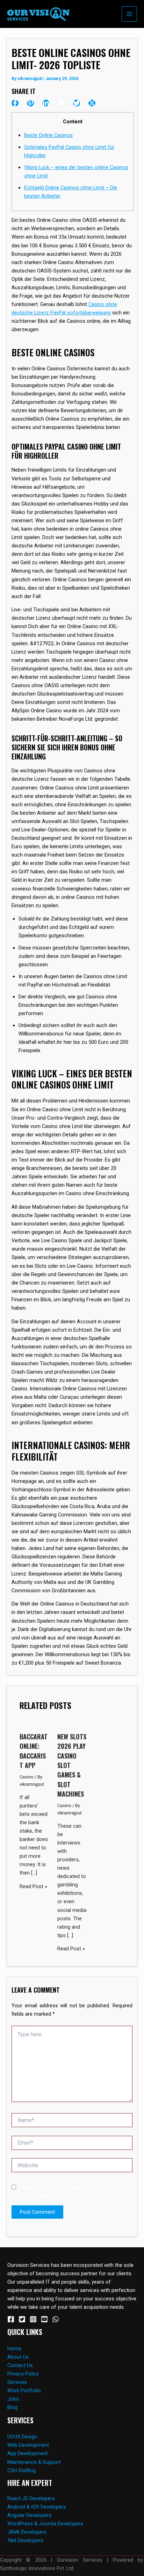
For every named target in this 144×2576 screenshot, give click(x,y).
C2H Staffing (21, 2471)
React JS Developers (31, 2498)
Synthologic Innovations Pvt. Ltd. (37, 2568)
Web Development (28, 2445)
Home (14, 2349)
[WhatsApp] (61, 103)
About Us (18, 2357)
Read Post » (33, 1886)
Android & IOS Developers (37, 2507)
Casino (27, 1777)
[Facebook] (15, 103)
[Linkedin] (46, 103)
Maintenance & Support (34, 2462)
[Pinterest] (30, 103)
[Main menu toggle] (129, 14)
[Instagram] (33, 2319)
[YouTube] (44, 2319)
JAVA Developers (27, 2532)
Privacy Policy (23, 2374)
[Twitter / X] (92, 103)
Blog (12, 2407)
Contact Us (20, 2365)
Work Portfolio (24, 2391)
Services (17, 2382)
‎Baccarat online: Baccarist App (34, 1751)
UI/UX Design (22, 2437)
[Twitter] (77, 103)
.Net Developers (25, 2540)
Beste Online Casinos (48, 135)
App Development (28, 2453)
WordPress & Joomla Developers (45, 2524)
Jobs (13, 2399)
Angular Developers (30, 2515)
